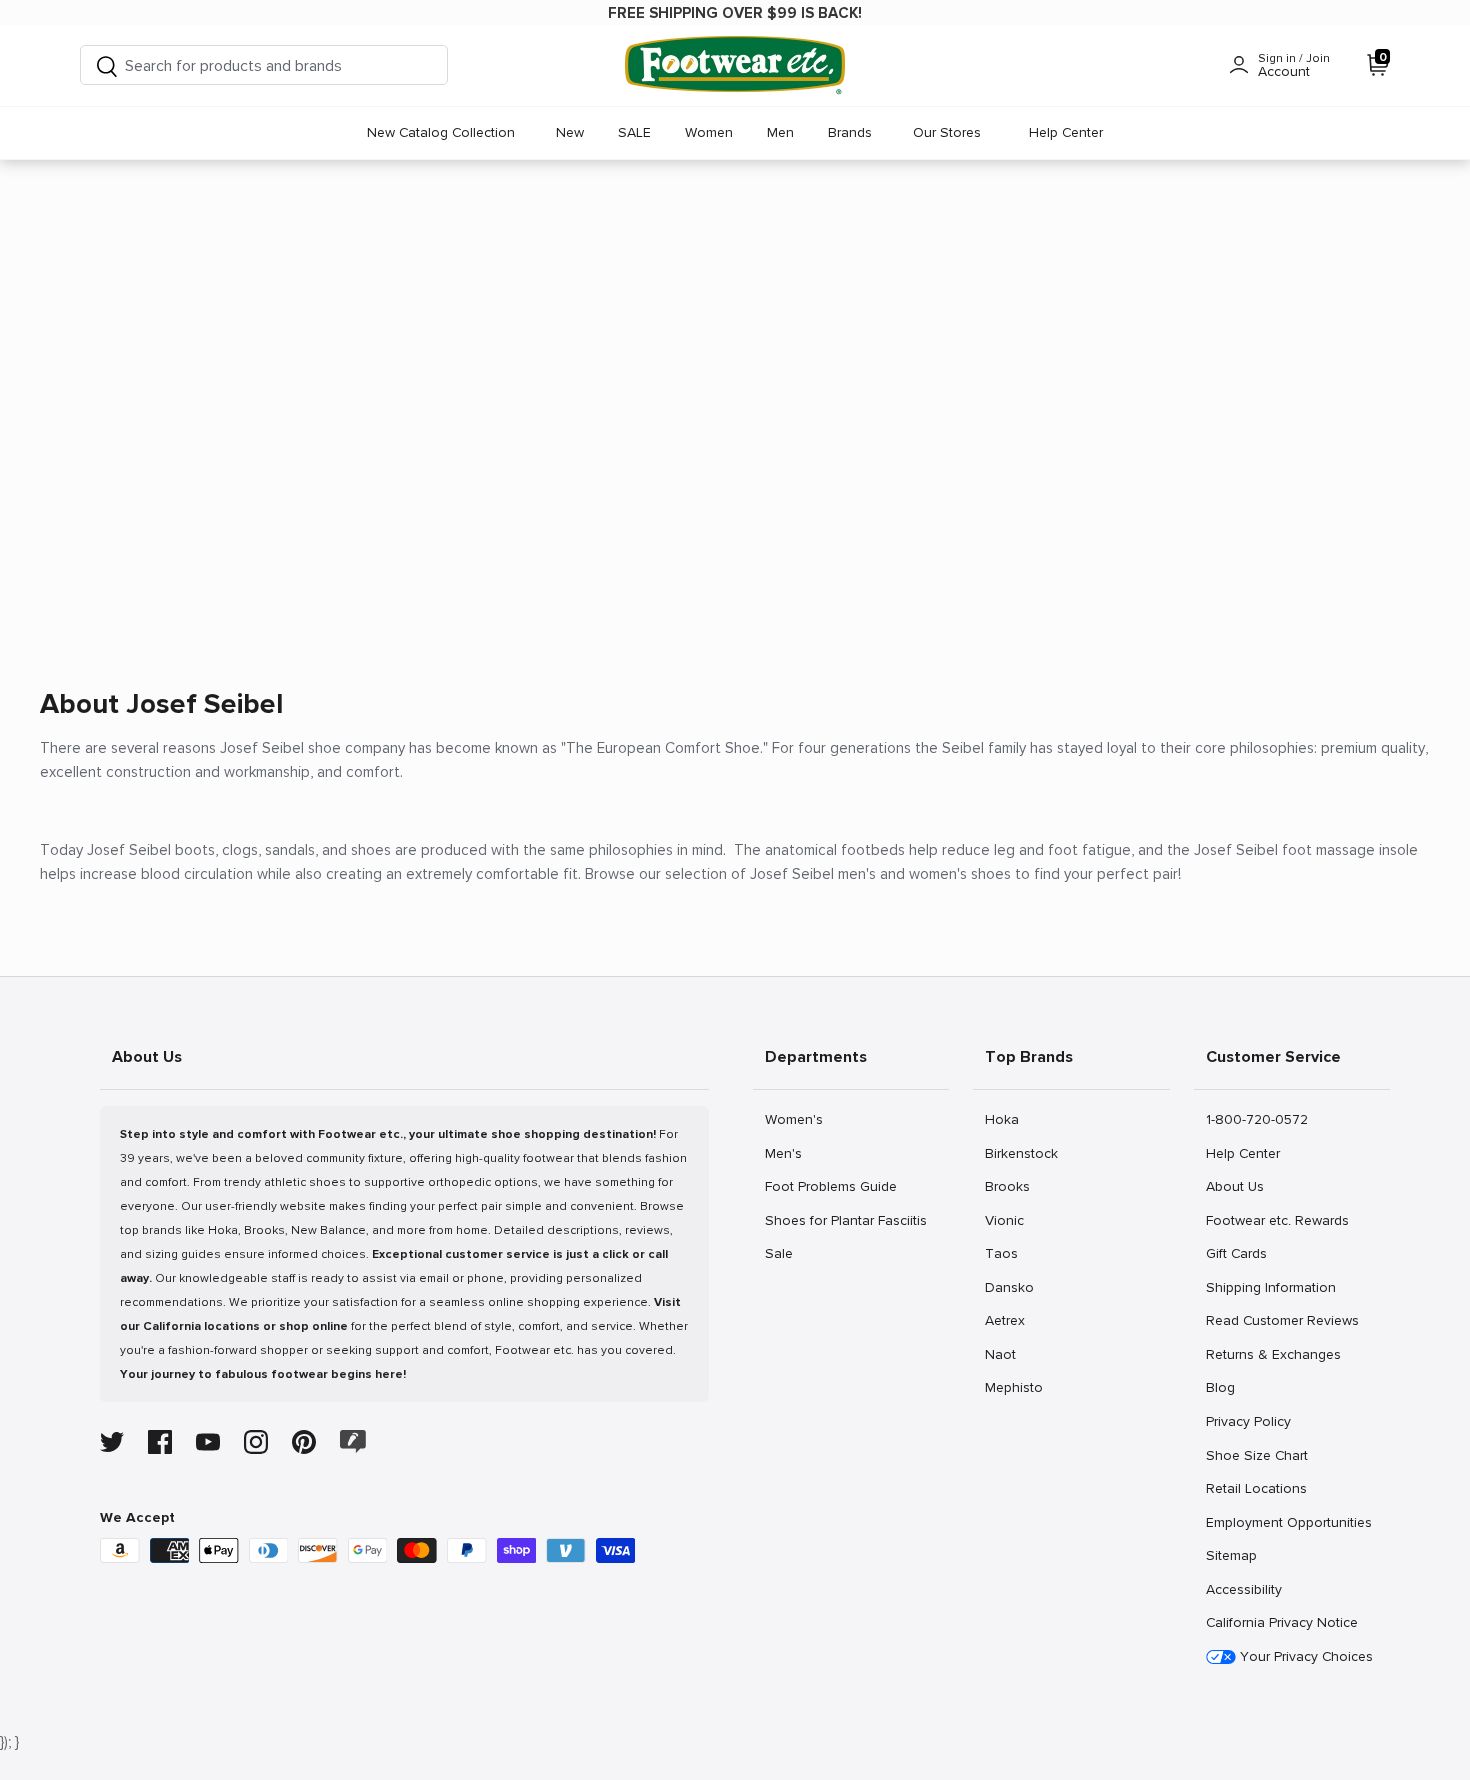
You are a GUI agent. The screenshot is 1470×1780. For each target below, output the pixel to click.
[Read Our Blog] (353, 1441)
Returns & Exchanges (1273, 1354)
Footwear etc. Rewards (1277, 1220)
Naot (1006, 1354)
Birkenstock (1021, 1153)
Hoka (1006, 1119)
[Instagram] (256, 1442)
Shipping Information (1270, 1287)
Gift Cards (1236, 1253)
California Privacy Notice (1282, 1622)
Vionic (1006, 1220)
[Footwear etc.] (735, 65)
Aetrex (1006, 1320)
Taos (1006, 1253)
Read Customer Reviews (1282, 1320)
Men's (786, 1153)
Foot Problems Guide (830, 1186)
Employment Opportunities (1288, 1522)
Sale (786, 1253)
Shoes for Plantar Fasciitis (845, 1220)
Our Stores (947, 132)
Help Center (1066, 132)
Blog (1227, 1387)
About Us (1234, 1186)
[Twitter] (112, 1442)
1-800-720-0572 (1256, 1119)
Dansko (1009, 1287)
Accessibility (1244, 1589)
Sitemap (1231, 1555)
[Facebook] (160, 1442)
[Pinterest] (304, 1442)
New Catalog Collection (441, 132)
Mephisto (1013, 1387)
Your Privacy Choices (1304, 1656)
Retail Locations (1256, 1488)
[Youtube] (208, 1442)
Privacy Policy (1248, 1421)
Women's (793, 1119)
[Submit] (107, 65)
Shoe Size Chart (1256, 1455)
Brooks (1007, 1186)
